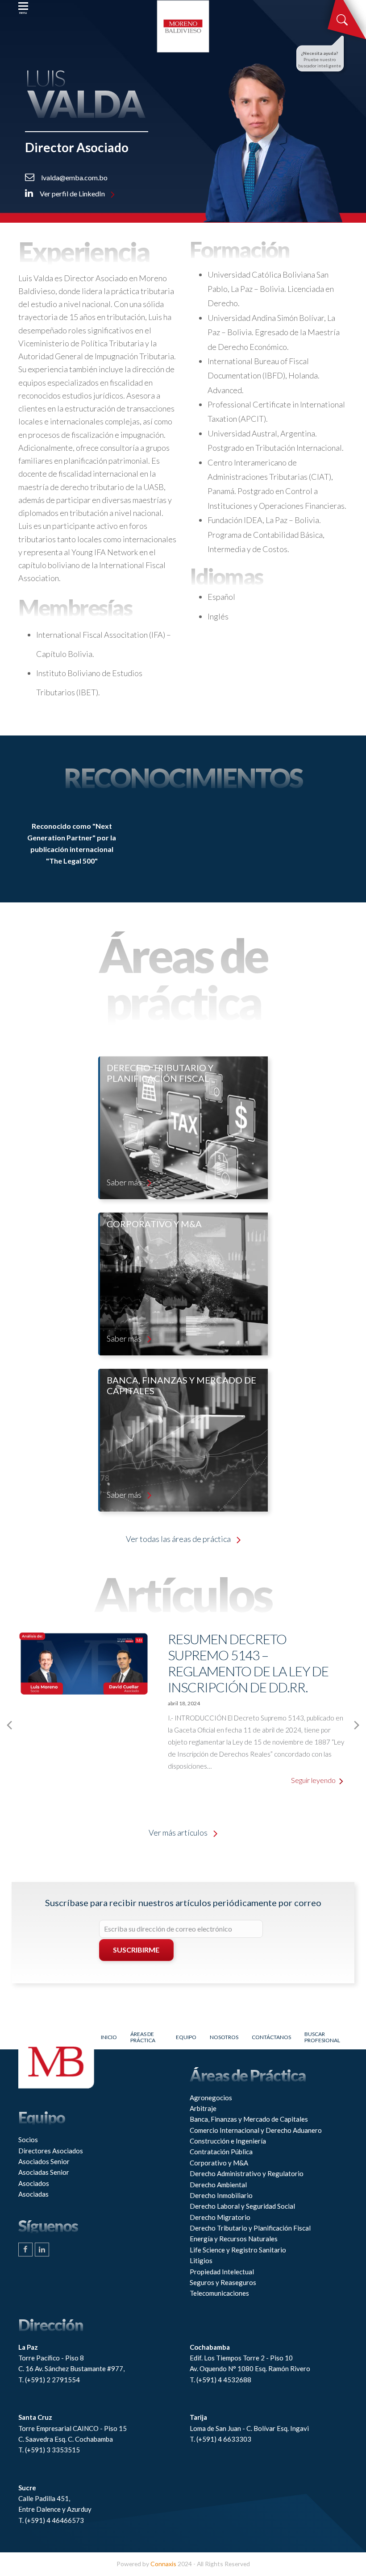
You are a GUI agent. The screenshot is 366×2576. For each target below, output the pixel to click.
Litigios (201, 2260)
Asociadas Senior (44, 2172)
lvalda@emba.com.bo (74, 177)
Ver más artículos (179, 1832)
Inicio (109, 2037)
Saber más (125, 1182)
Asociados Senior (44, 2161)
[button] (23, 9)
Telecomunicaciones (219, 2293)
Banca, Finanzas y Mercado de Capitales (249, 2119)
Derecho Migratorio (220, 2217)
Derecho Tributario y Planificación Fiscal (250, 2228)
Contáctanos (271, 2037)
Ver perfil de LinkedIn (72, 193)
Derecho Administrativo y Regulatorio (247, 2173)
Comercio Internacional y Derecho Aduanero (256, 2130)
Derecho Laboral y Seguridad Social (242, 2206)
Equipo (186, 2037)
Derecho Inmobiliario (221, 2195)
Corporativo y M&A (219, 2163)
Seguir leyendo (314, 1780)
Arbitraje (203, 2108)
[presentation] (9, 1725)
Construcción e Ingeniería (228, 2141)
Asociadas (33, 2194)
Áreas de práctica (143, 2037)
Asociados (34, 2183)
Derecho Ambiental (218, 2185)
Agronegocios (211, 2098)
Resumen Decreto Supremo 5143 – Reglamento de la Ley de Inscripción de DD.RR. (248, 1663)
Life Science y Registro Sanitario (238, 2250)
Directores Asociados (51, 2151)
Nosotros (224, 2037)
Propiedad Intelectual (222, 2272)
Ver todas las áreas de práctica (179, 1539)
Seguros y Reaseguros (223, 2282)
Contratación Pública (221, 2152)
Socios (28, 2140)
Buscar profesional (322, 2037)
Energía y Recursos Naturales (234, 2239)
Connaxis (163, 2564)
